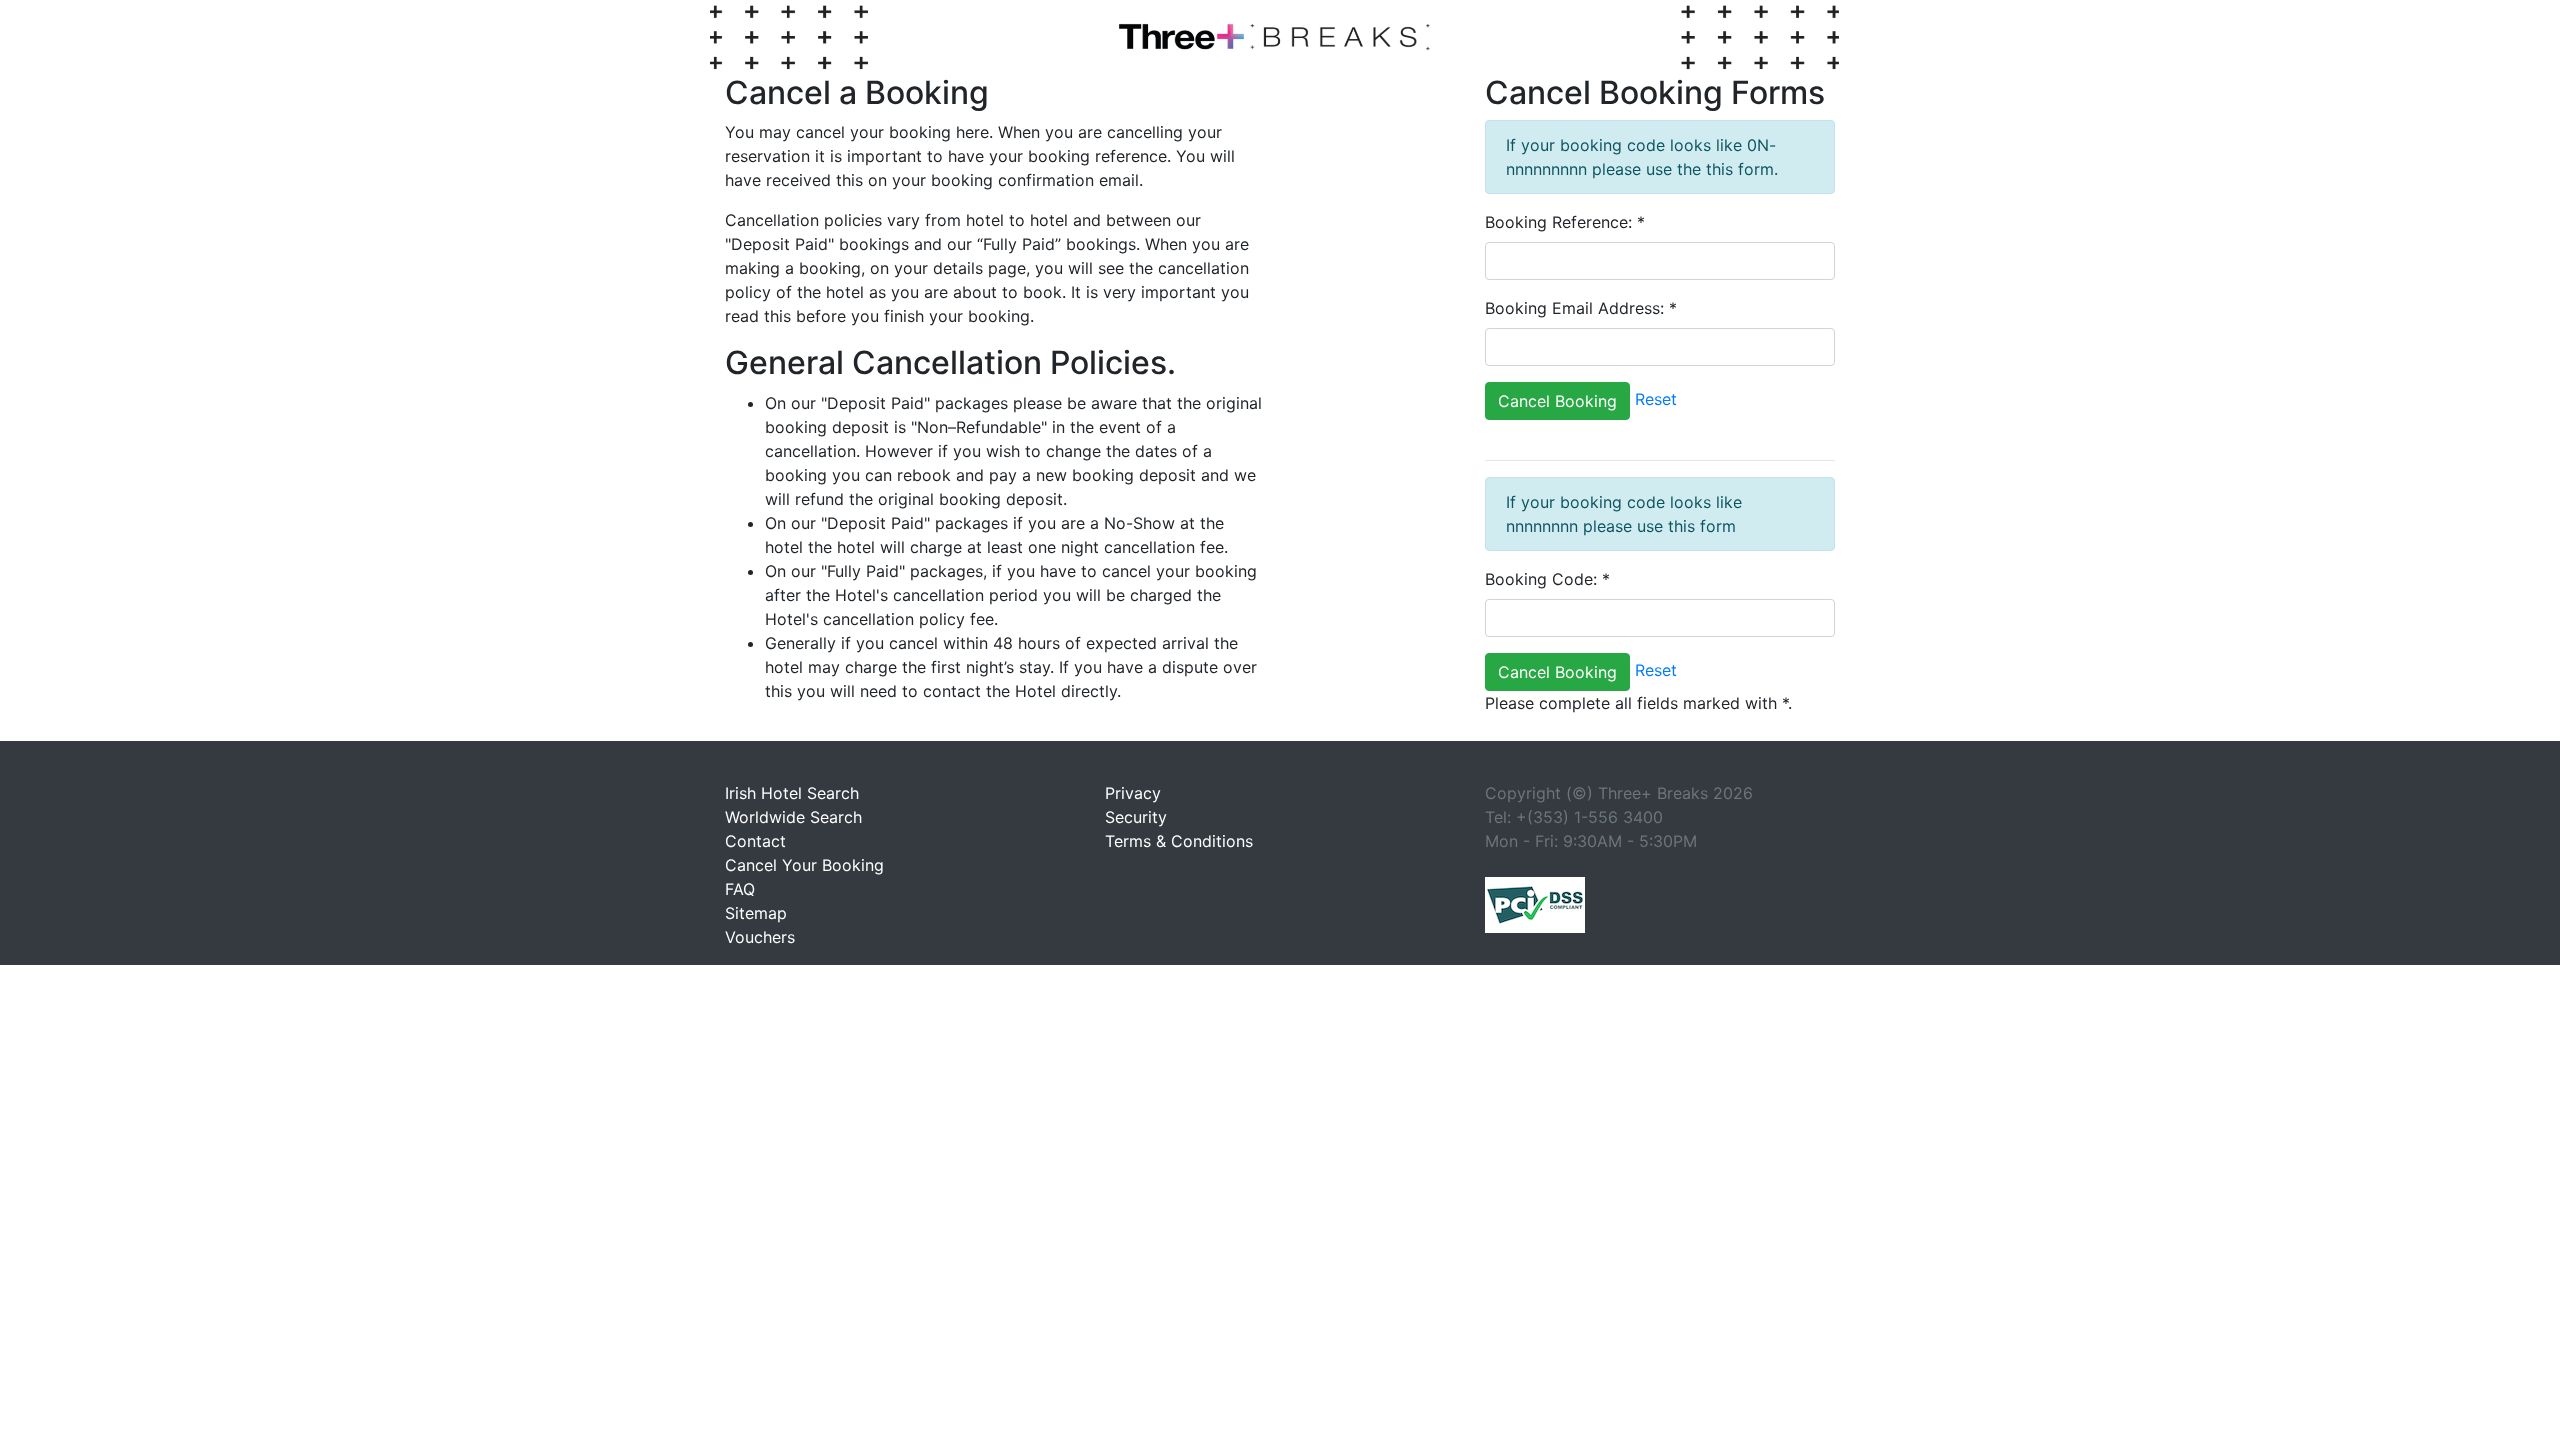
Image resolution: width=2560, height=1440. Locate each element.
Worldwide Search (793, 817)
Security (1136, 817)
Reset (1656, 400)
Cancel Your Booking (804, 865)
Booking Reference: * (1565, 222)
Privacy (1133, 793)
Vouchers (760, 937)
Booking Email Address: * (1581, 308)
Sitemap (756, 913)
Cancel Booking (1557, 401)
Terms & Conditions (1179, 841)
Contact (755, 841)
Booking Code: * (1547, 579)
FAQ (740, 889)
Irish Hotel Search (792, 793)
